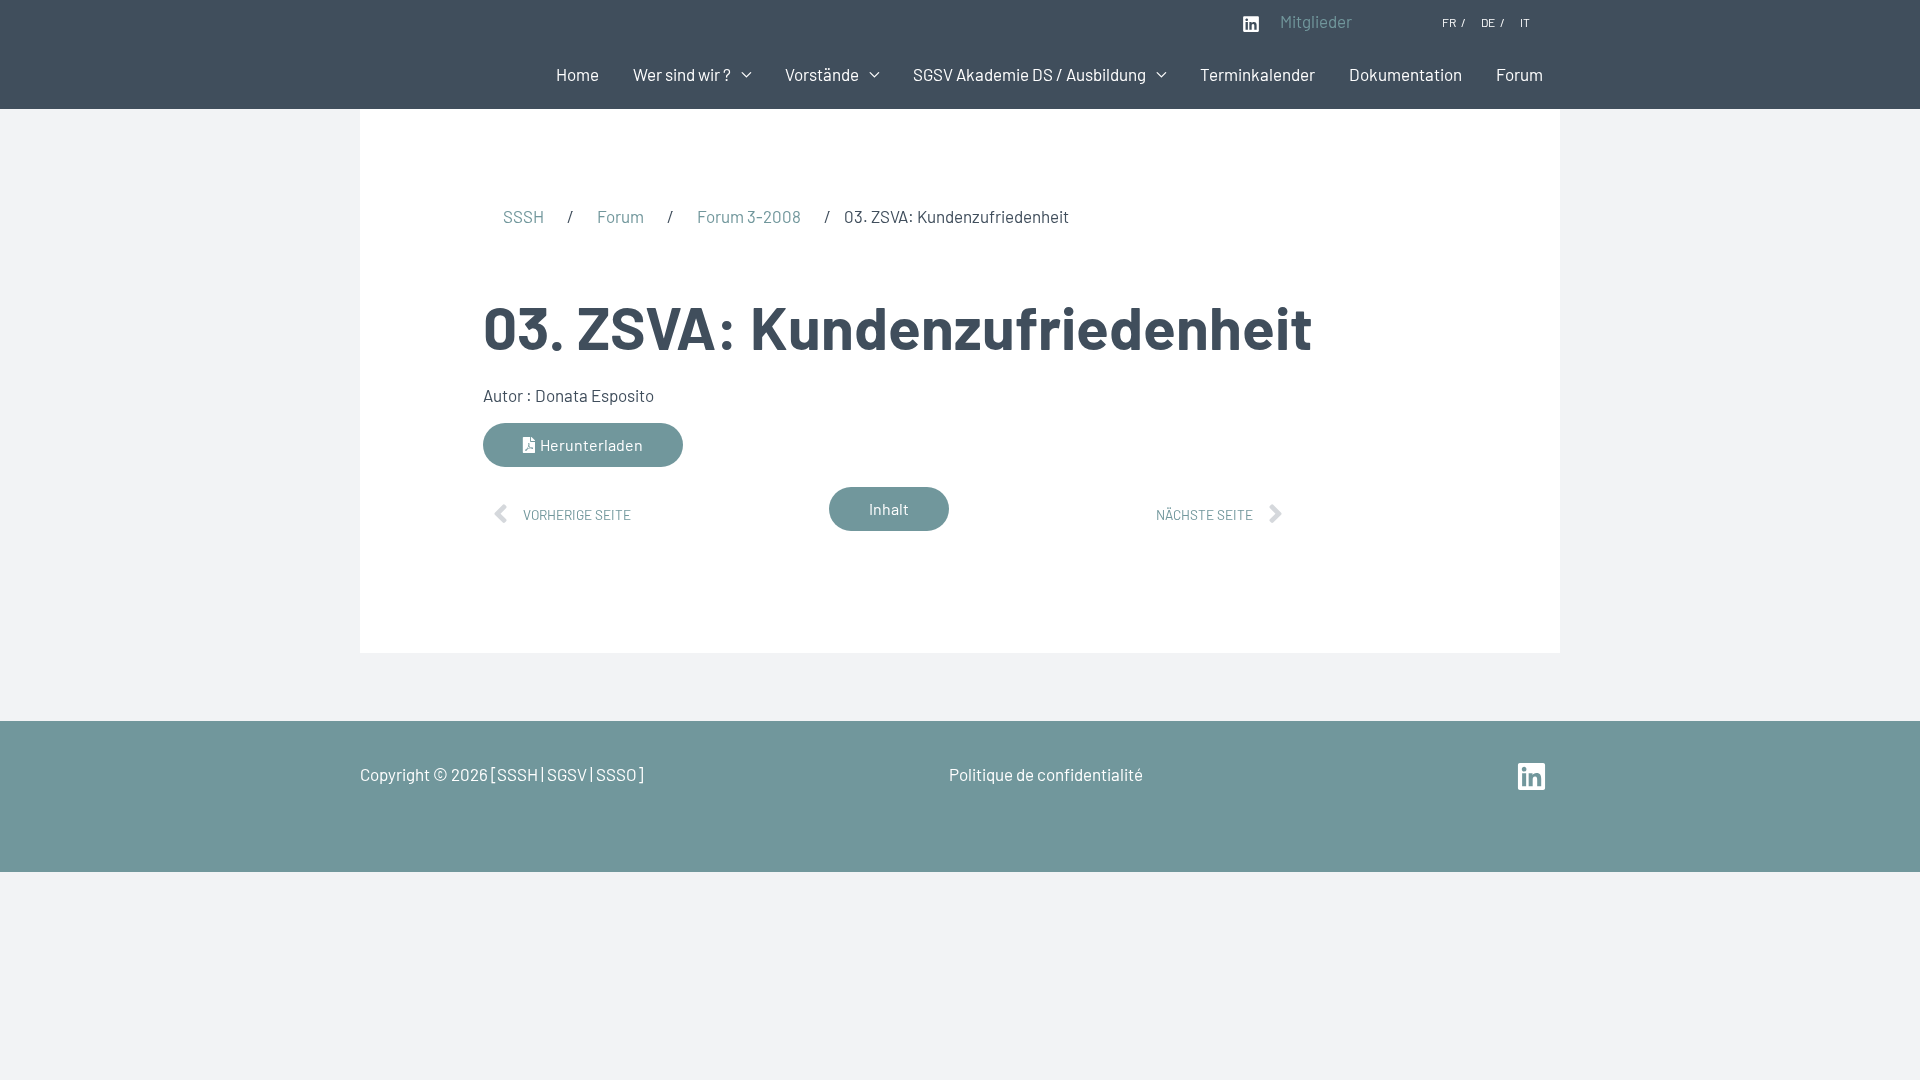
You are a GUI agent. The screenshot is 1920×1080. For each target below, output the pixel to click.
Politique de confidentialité (1046, 774)
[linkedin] (1534, 776)
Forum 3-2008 (749, 216)
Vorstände (822, 74)
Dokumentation (1405, 74)
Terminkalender (1257, 74)
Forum (1519, 74)
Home (577, 74)
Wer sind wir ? (682, 74)
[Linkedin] (1251, 24)
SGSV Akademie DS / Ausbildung (1029, 74)
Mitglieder (1316, 21)
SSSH (523, 216)
